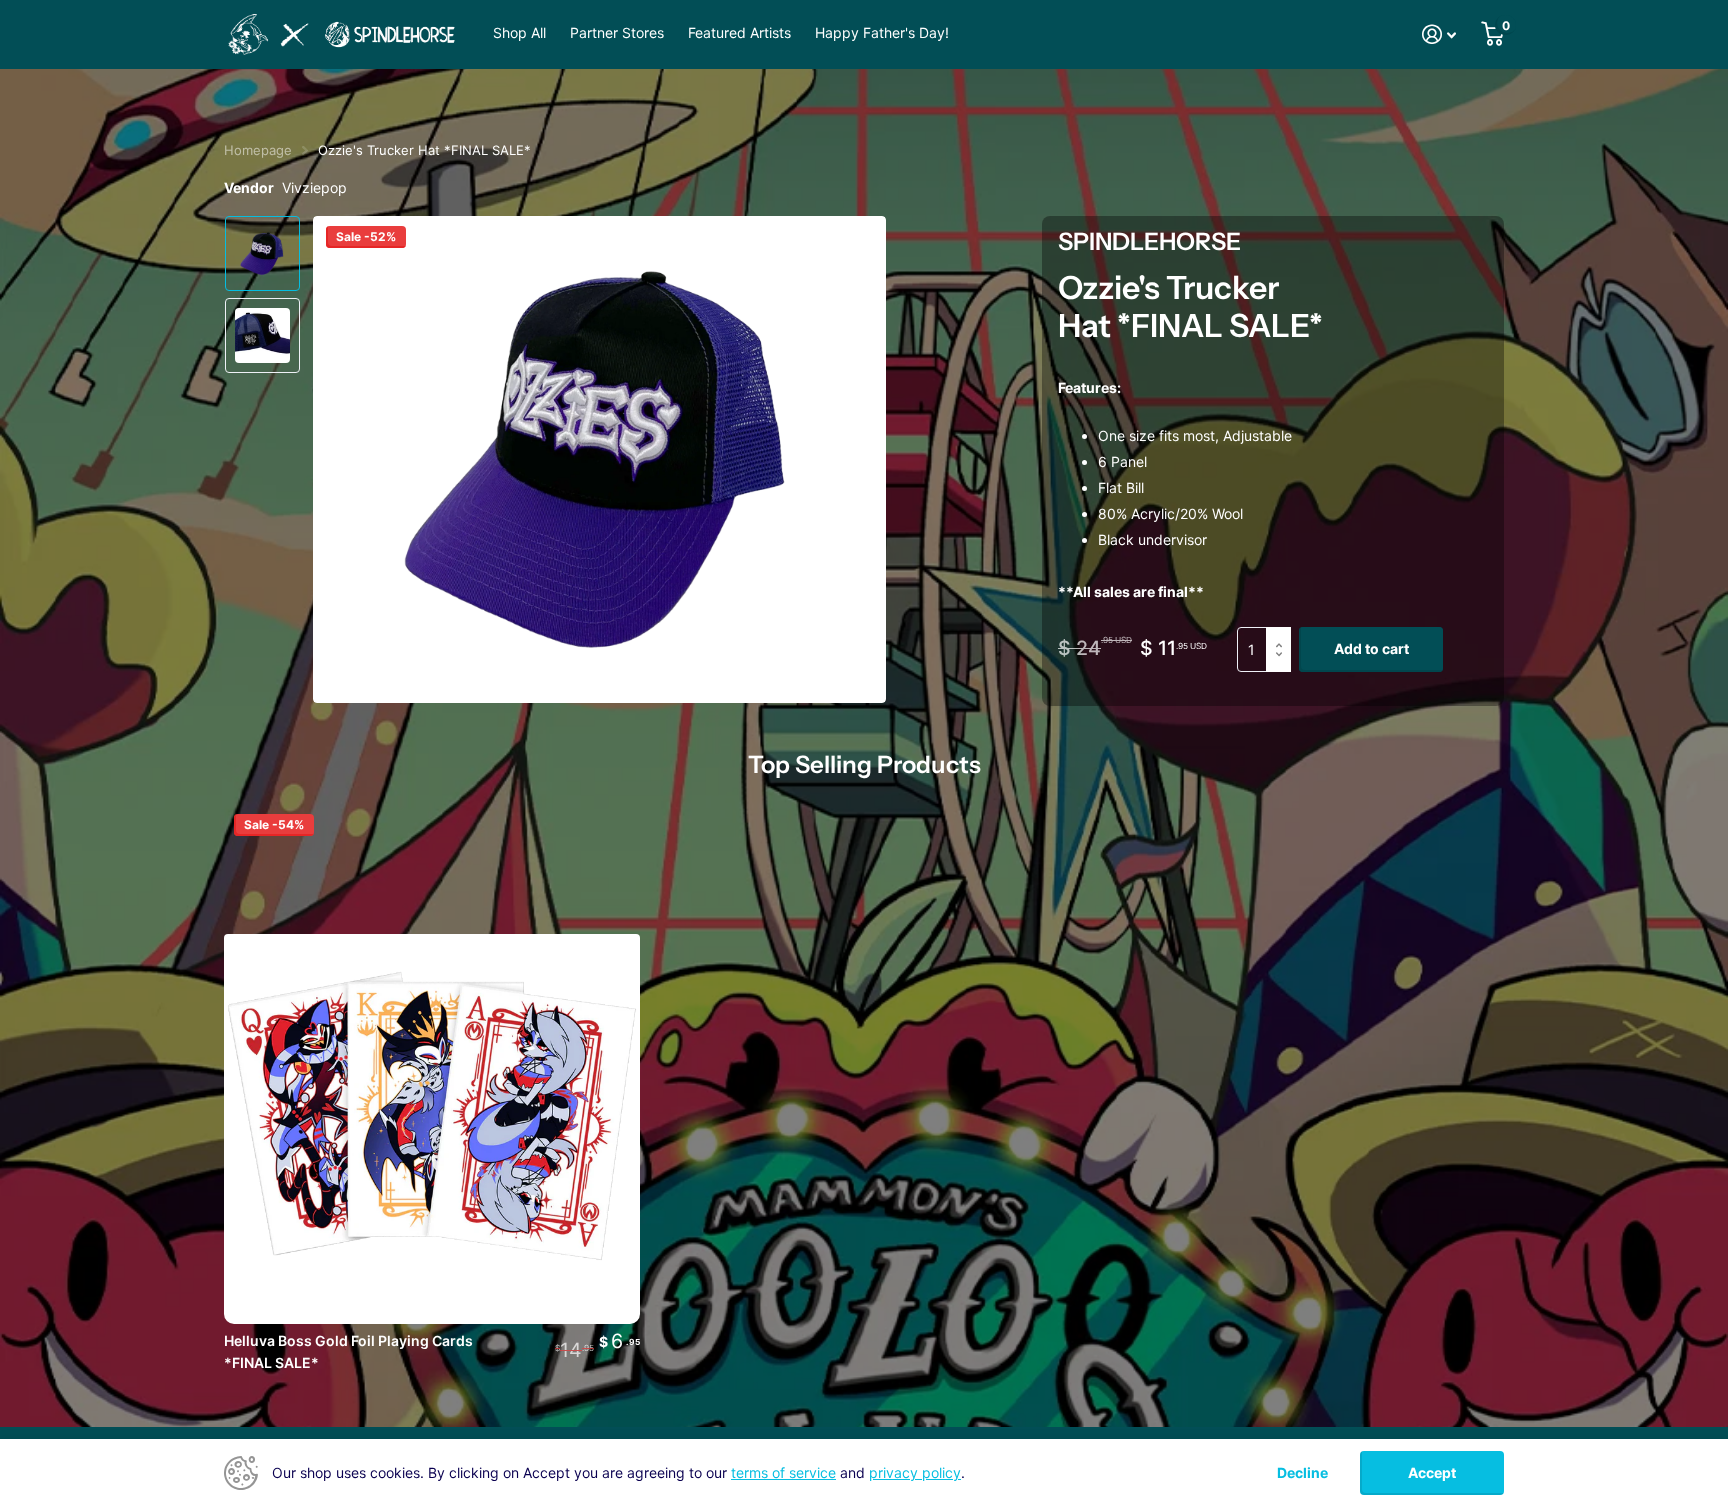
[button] (848, 459)
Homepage (258, 150)
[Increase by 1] (1283, 633)
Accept (1432, 1472)
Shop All (519, 33)
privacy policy (915, 1472)
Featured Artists (739, 33)
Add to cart (1371, 648)
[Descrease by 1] (1283, 665)
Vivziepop (314, 187)
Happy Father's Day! (882, 33)
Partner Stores (617, 33)
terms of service (783, 1472)
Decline (1302, 1473)
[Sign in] (1439, 34)
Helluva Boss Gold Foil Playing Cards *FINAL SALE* (348, 1351)
